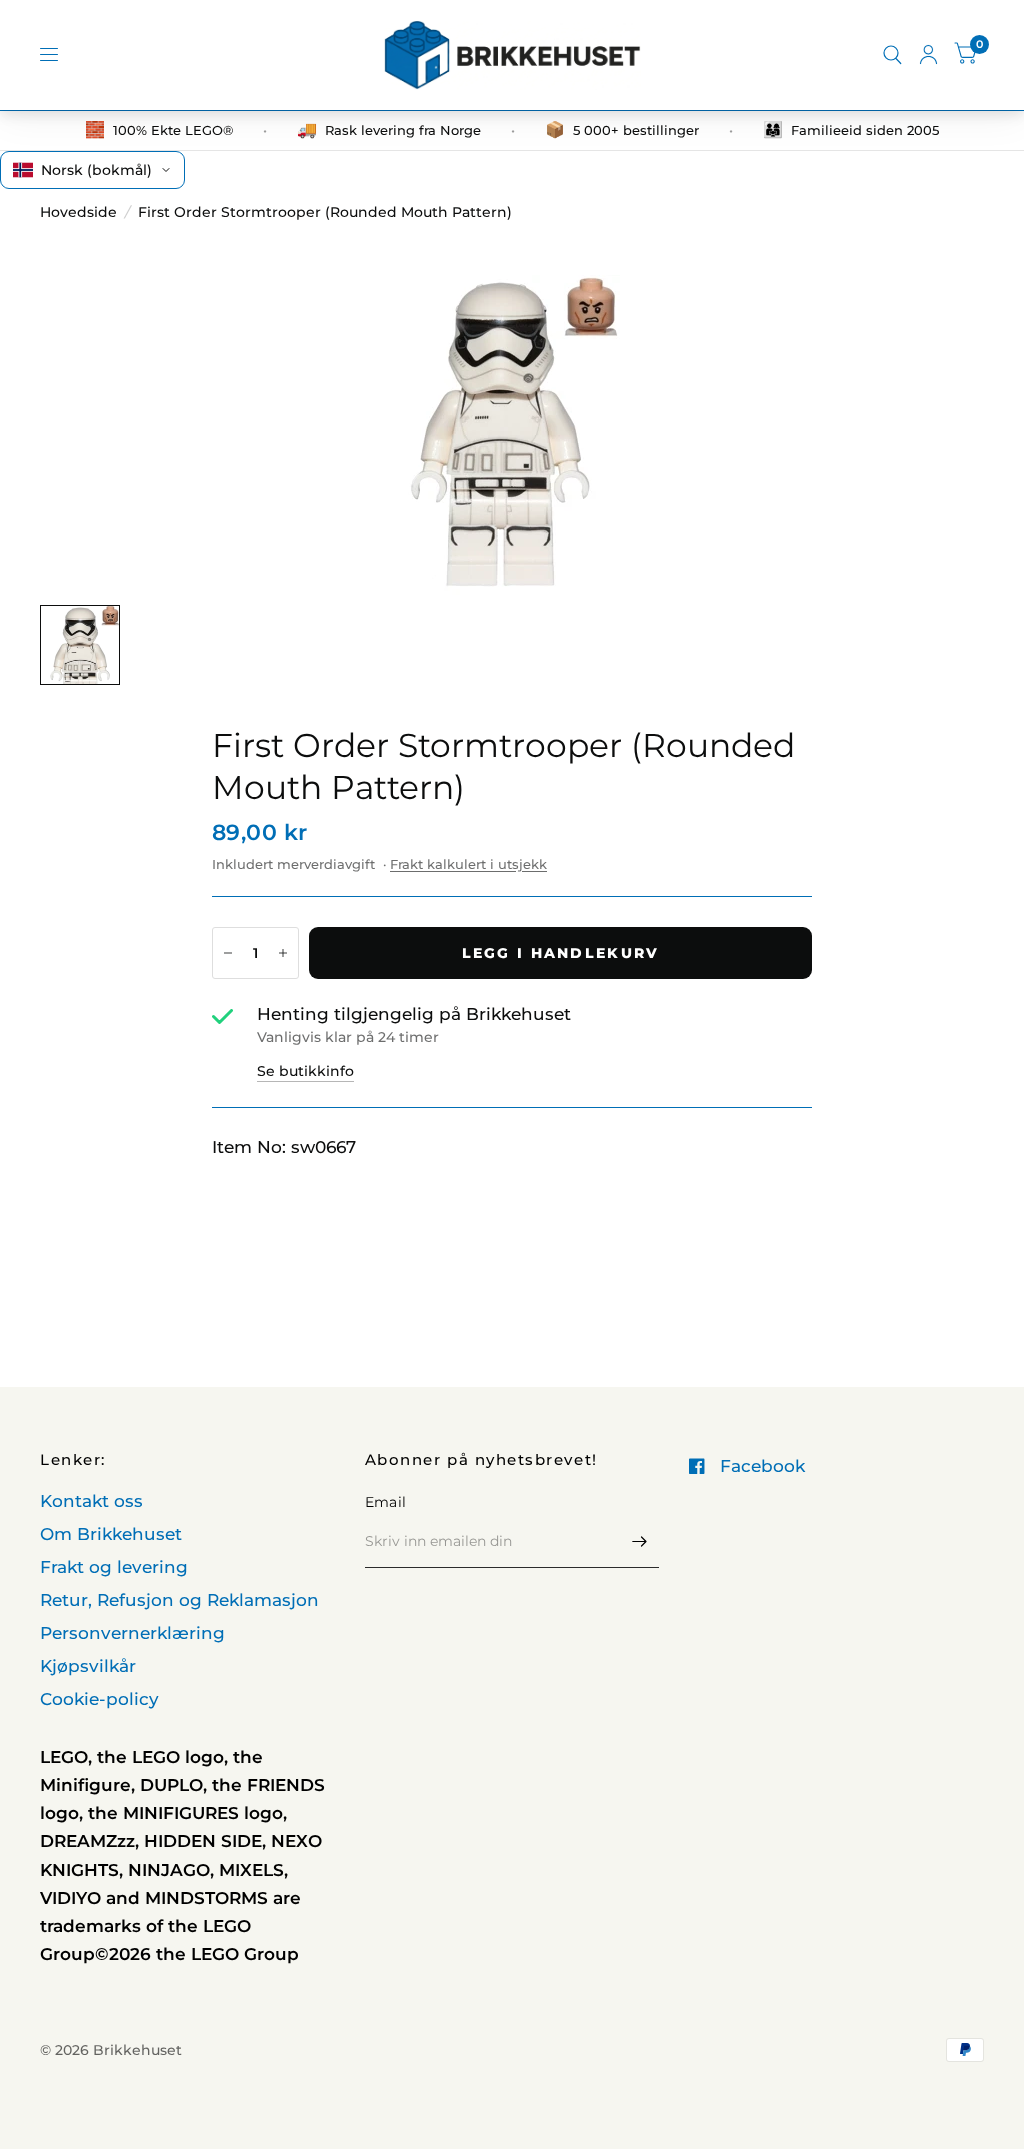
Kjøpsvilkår (88, 1666)
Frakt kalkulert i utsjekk (468, 864)
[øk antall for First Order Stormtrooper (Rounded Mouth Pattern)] (283, 953)
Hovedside (78, 212)
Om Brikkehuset (111, 1534)
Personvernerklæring (132, 1633)
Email (385, 1502)
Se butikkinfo (305, 1071)
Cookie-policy (99, 1699)
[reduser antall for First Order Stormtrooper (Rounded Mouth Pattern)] (228, 953)
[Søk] (892, 55)
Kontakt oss (91, 1501)
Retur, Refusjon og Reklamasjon (179, 1600)
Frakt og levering (114, 1567)
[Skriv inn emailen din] (639, 1542)
